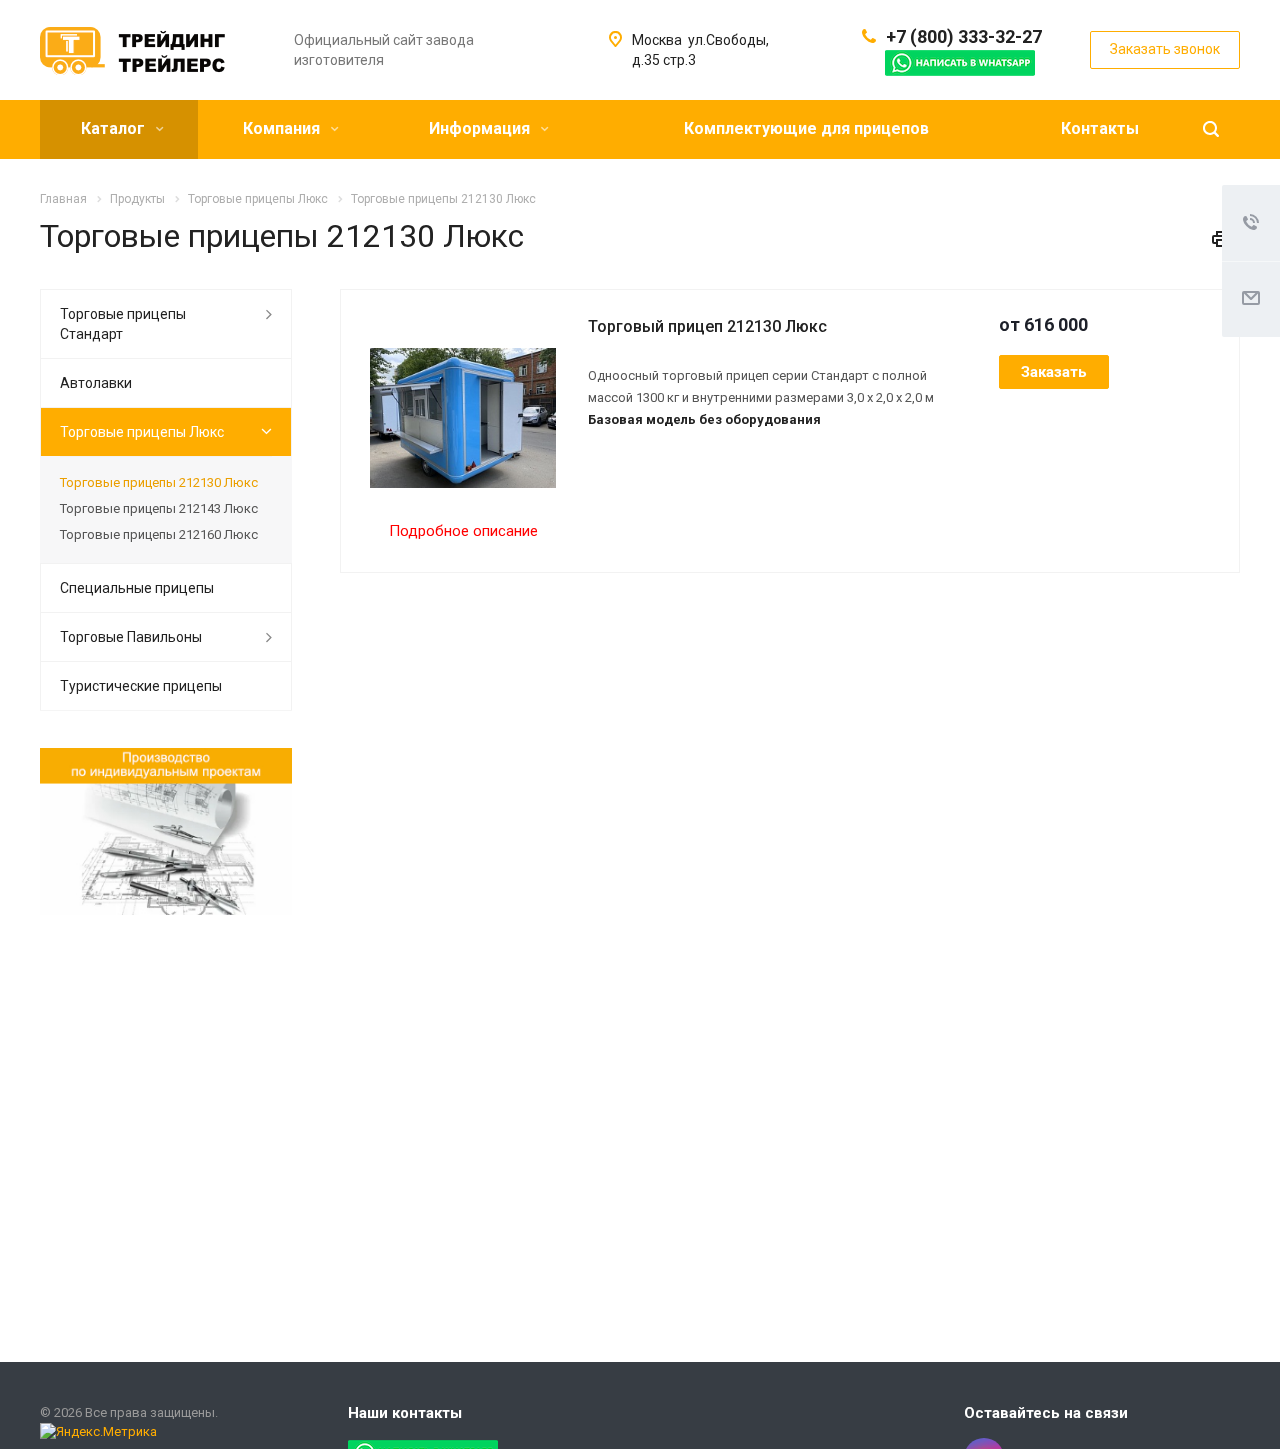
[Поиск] (1211, 129)
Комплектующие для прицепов (806, 128)
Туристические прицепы (141, 686)
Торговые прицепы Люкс (142, 432)
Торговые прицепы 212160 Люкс (159, 534)
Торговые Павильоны (131, 637)
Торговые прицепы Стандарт (123, 324)
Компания (283, 128)
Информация (481, 128)
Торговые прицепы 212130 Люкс (159, 482)
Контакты (1100, 128)
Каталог (115, 128)
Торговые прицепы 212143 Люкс (159, 508)
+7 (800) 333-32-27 (964, 36)
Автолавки (96, 383)
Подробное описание (463, 531)
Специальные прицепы (137, 588)
